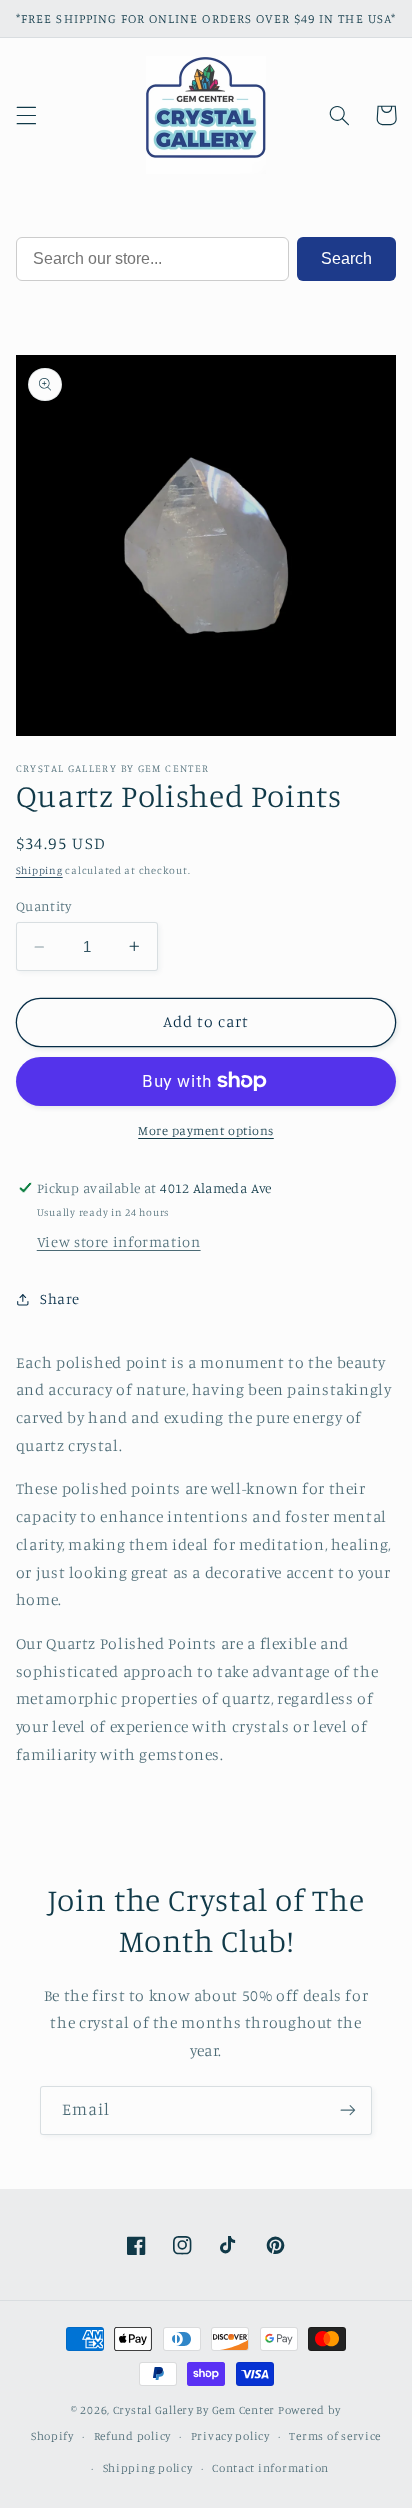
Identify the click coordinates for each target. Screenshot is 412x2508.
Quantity (43, 906)
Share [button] (60, 1298)
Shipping (39, 870)
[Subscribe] (348, 2110)
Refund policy (133, 2436)
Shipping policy (148, 2468)
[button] (26, 115)
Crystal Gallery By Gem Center (194, 2410)
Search (346, 258)
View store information (119, 1241)
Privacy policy (230, 2436)
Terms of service (335, 2436)
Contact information (270, 2468)
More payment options (206, 1130)
